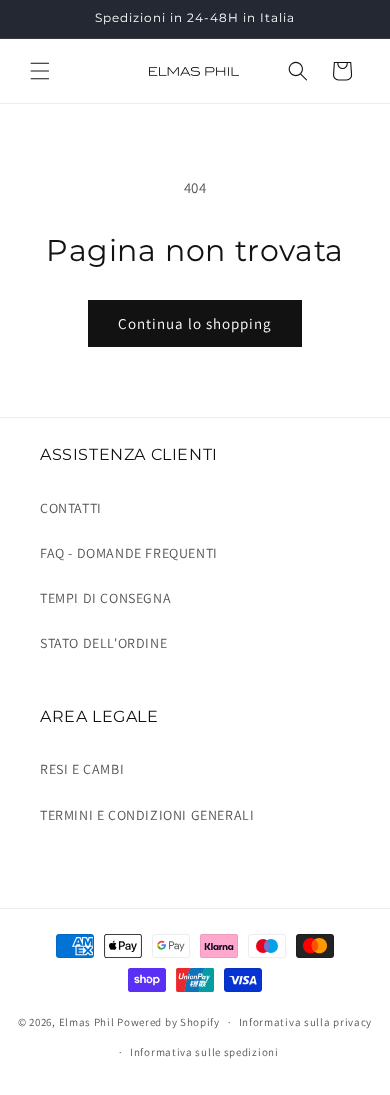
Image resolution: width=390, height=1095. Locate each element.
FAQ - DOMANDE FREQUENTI (129, 553)
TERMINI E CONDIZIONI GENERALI (147, 815)
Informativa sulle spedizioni (204, 1052)
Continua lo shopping (195, 323)
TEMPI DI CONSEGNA (105, 598)
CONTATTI (71, 508)
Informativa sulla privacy (306, 1022)
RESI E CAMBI (82, 769)
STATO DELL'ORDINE (103, 643)
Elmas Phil (87, 1022)
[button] (40, 71)
